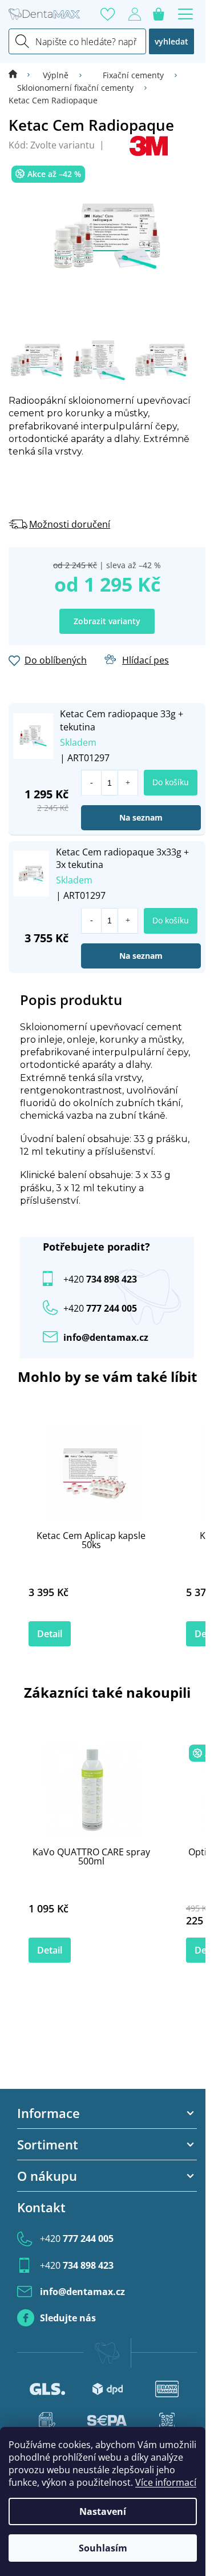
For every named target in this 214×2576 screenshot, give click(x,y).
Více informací (166, 2482)
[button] (128, 783)
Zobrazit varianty (107, 621)
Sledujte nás (68, 2318)
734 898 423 (100, 1279)
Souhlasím (103, 2548)
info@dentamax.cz (106, 1337)
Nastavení (103, 2511)
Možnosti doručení (70, 524)
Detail (50, 1634)
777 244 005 (77, 2239)
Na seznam (141, 817)
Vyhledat (171, 41)
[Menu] (185, 14)
